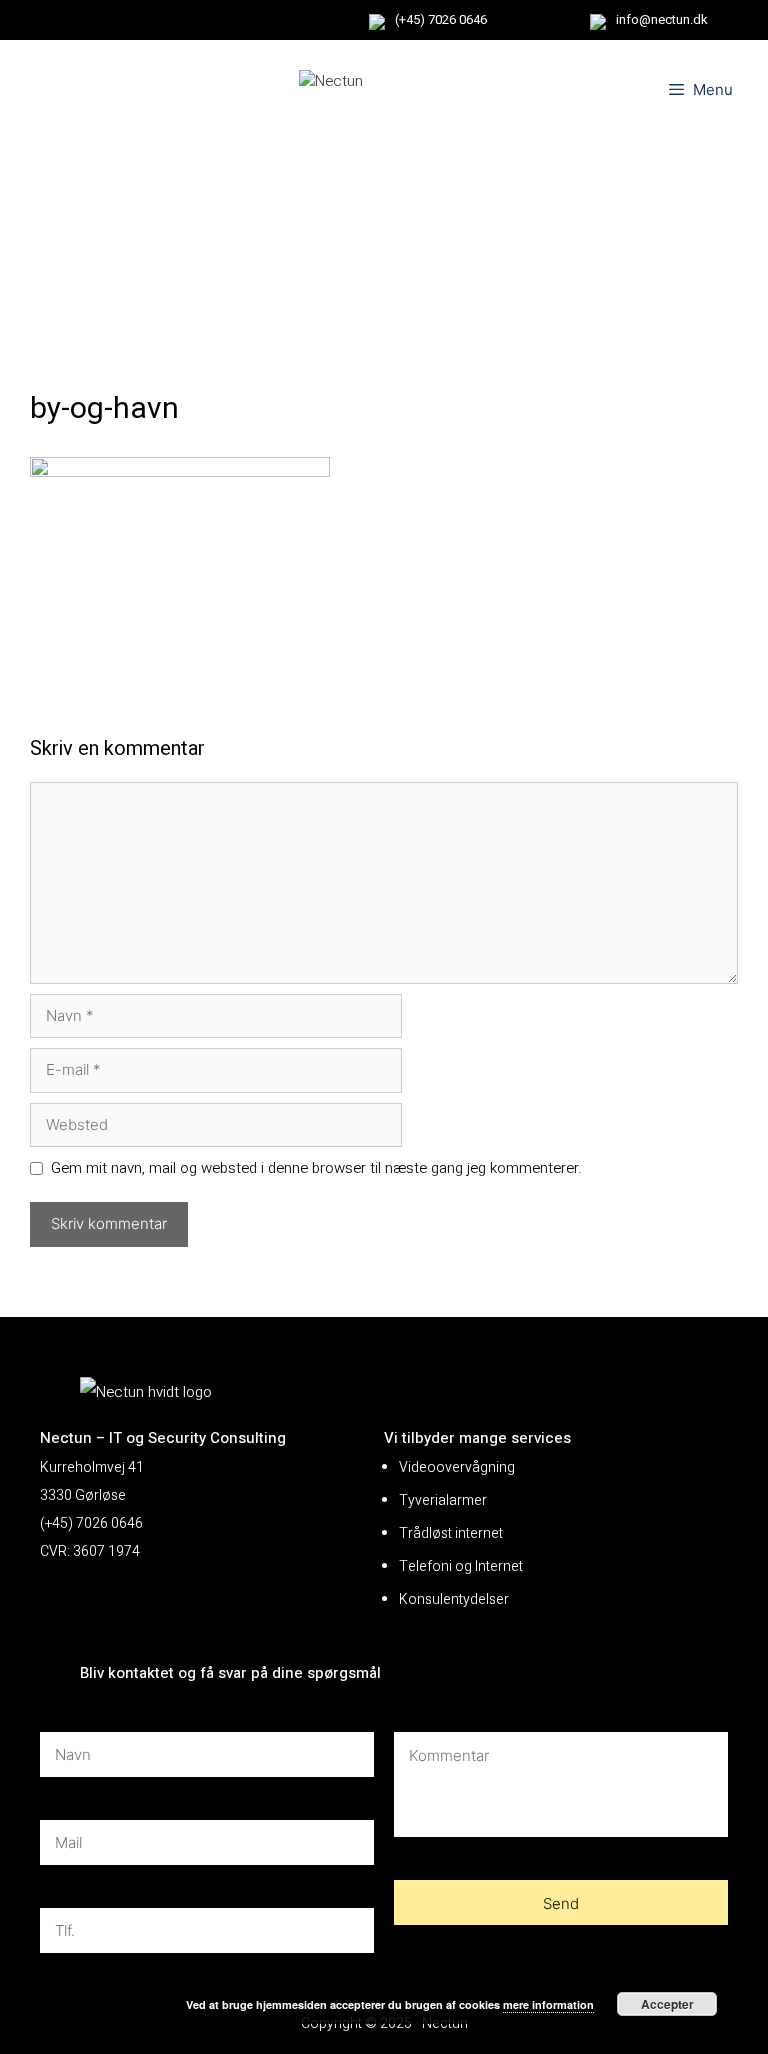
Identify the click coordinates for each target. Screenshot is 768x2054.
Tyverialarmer (443, 1500)
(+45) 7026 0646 (441, 19)
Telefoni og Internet (461, 1566)
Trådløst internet (451, 1533)
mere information (548, 2004)
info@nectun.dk (662, 19)
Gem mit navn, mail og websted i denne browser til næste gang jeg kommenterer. (316, 1168)
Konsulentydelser (454, 1599)
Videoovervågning (457, 1467)
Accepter (667, 2004)
